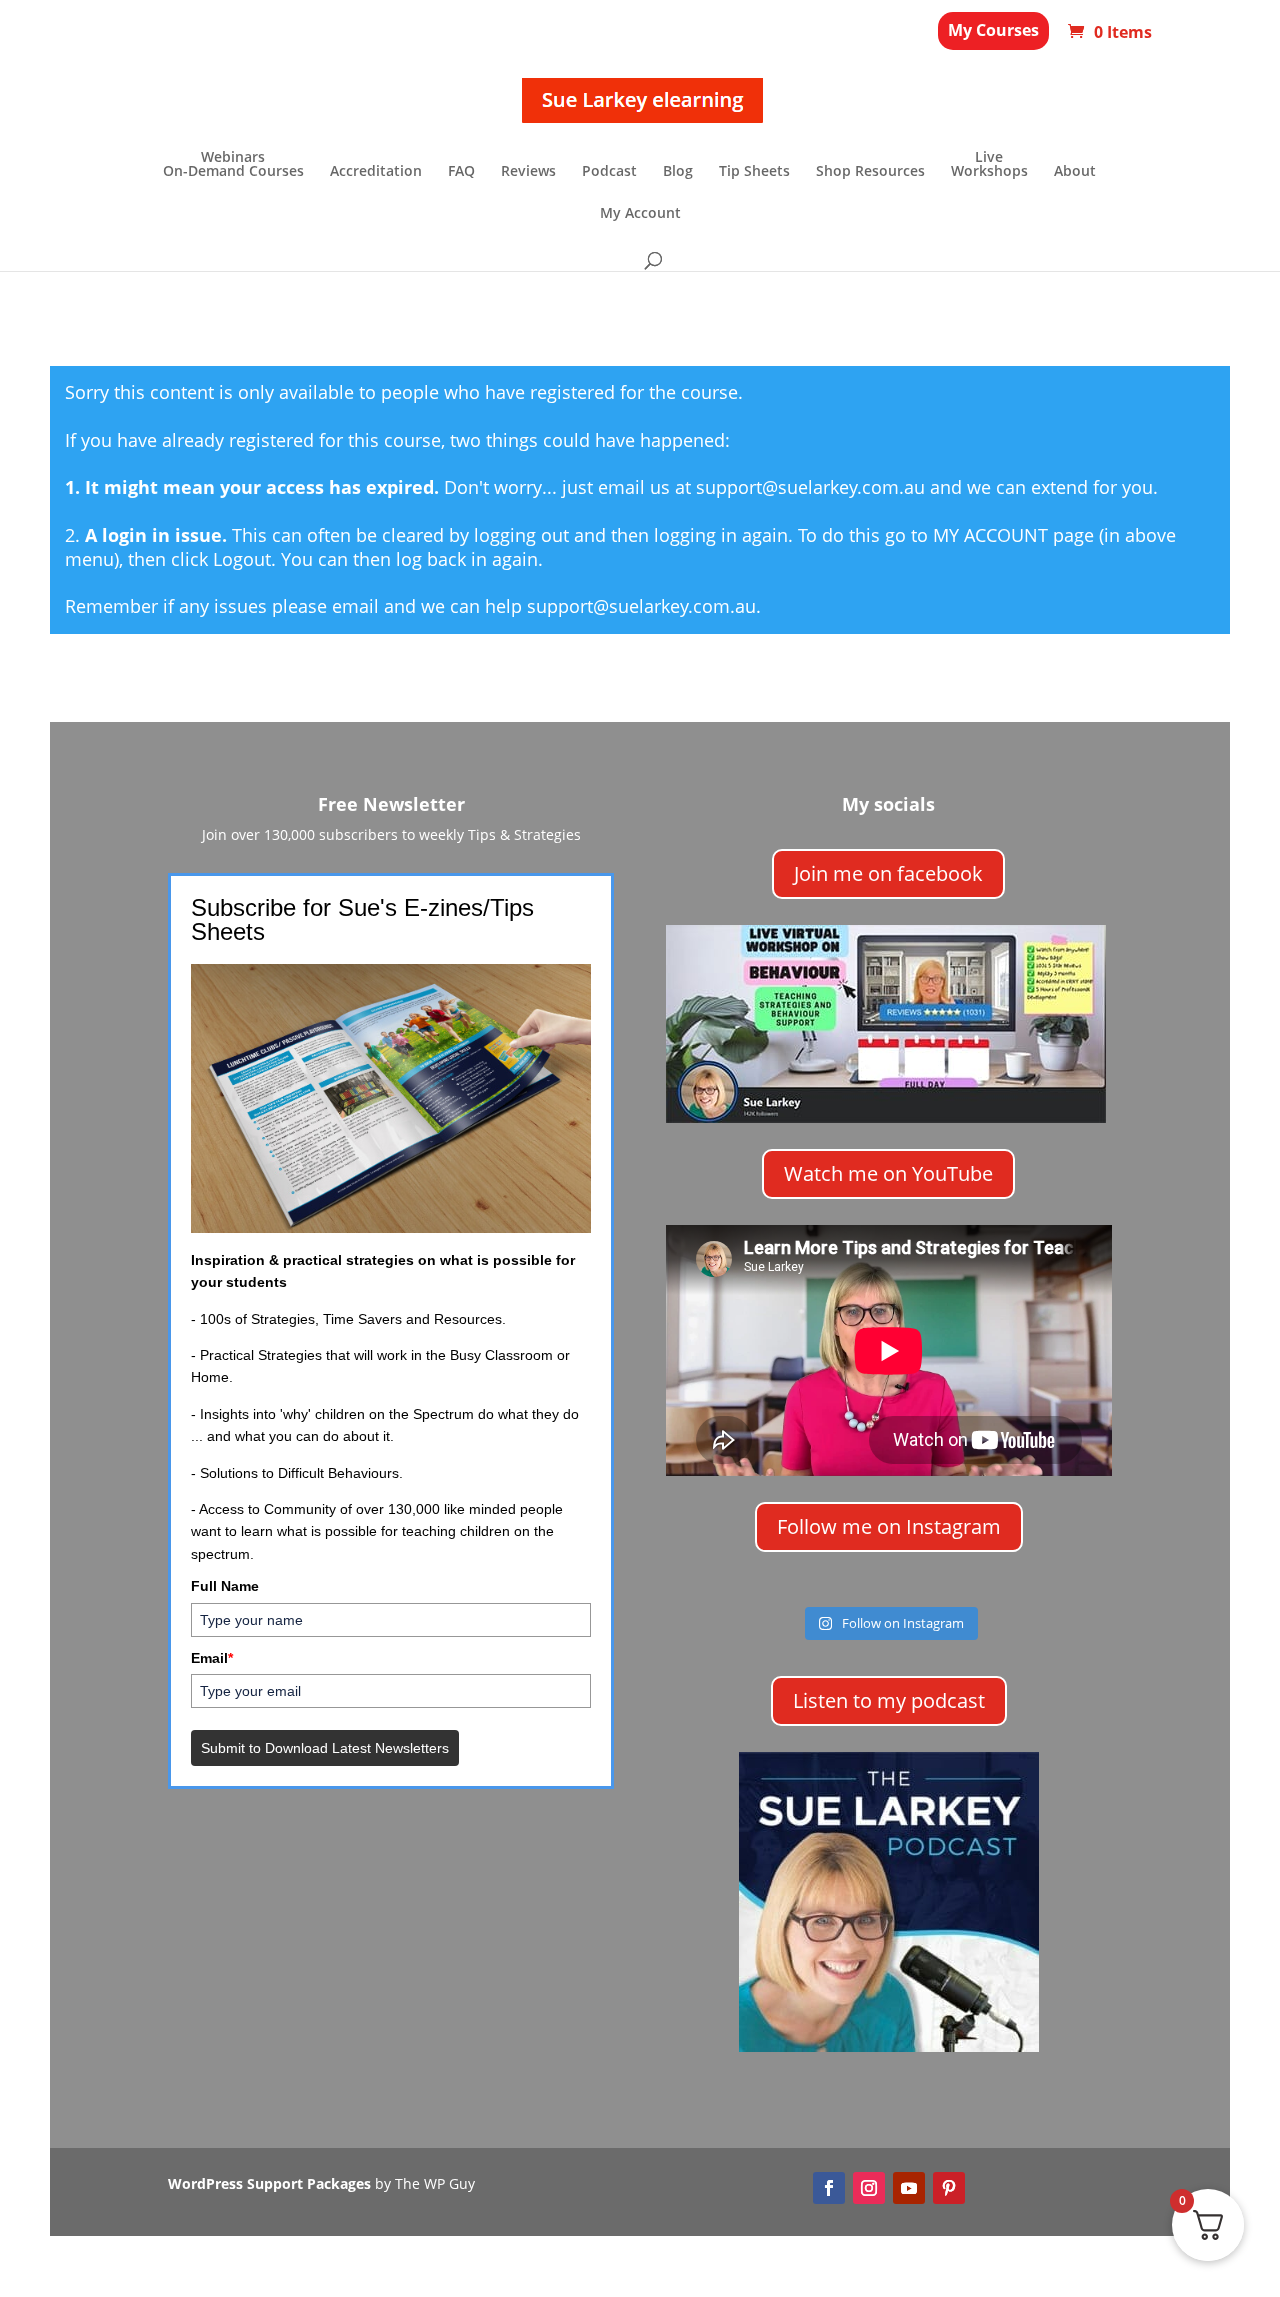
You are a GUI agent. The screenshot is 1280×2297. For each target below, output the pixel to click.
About (1075, 172)
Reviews (528, 172)
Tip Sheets (754, 172)
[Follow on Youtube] (909, 2188)
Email (212, 1658)
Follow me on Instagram (889, 1526)
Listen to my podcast (889, 1700)
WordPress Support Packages (269, 2183)
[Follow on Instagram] (869, 2188)
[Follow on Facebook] (829, 2188)
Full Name (225, 1586)
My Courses (993, 30)
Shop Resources (870, 172)
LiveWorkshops (989, 165)
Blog (678, 172)
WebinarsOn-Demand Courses (233, 165)
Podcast (609, 172)
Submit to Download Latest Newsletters (325, 1748)
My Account (640, 214)
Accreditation (376, 172)
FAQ (461, 172)
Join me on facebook (888, 873)
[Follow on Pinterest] (949, 2188)
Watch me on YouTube (888, 1173)
